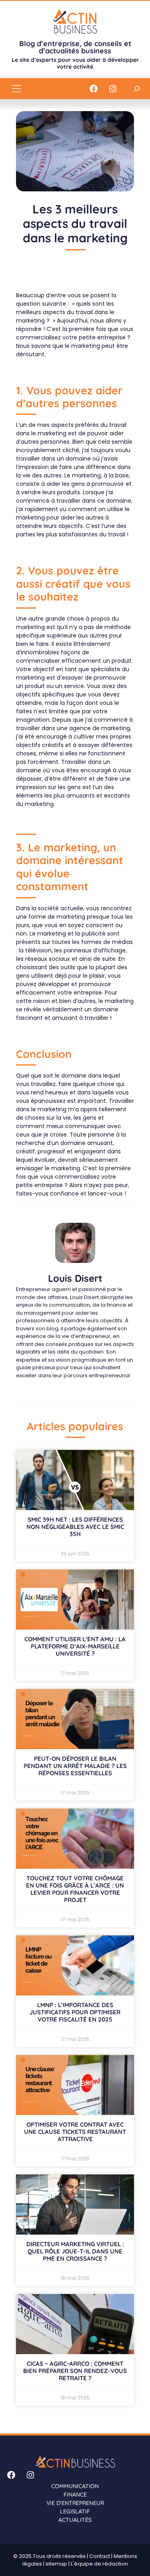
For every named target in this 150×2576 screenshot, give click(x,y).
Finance (75, 2495)
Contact (100, 2556)
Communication (75, 2486)
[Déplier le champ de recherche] (137, 88)
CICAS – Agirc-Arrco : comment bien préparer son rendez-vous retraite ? (75, 2371)
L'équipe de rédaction (99, 2564)
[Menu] (16, 89)
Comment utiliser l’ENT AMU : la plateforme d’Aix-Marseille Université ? (75, 1646)
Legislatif (75, 2511)
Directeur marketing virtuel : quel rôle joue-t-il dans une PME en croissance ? (75, 2251)
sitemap (56, 2564)
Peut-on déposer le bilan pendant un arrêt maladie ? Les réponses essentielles (75, 1766)
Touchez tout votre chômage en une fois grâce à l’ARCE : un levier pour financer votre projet (75, 1889)
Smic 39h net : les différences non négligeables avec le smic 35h (75, 1527)
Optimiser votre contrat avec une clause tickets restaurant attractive (75, 2132)
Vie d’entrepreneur (75, 2503)
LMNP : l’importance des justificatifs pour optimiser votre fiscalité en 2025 (75, 2012)
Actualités (75, 2520)
